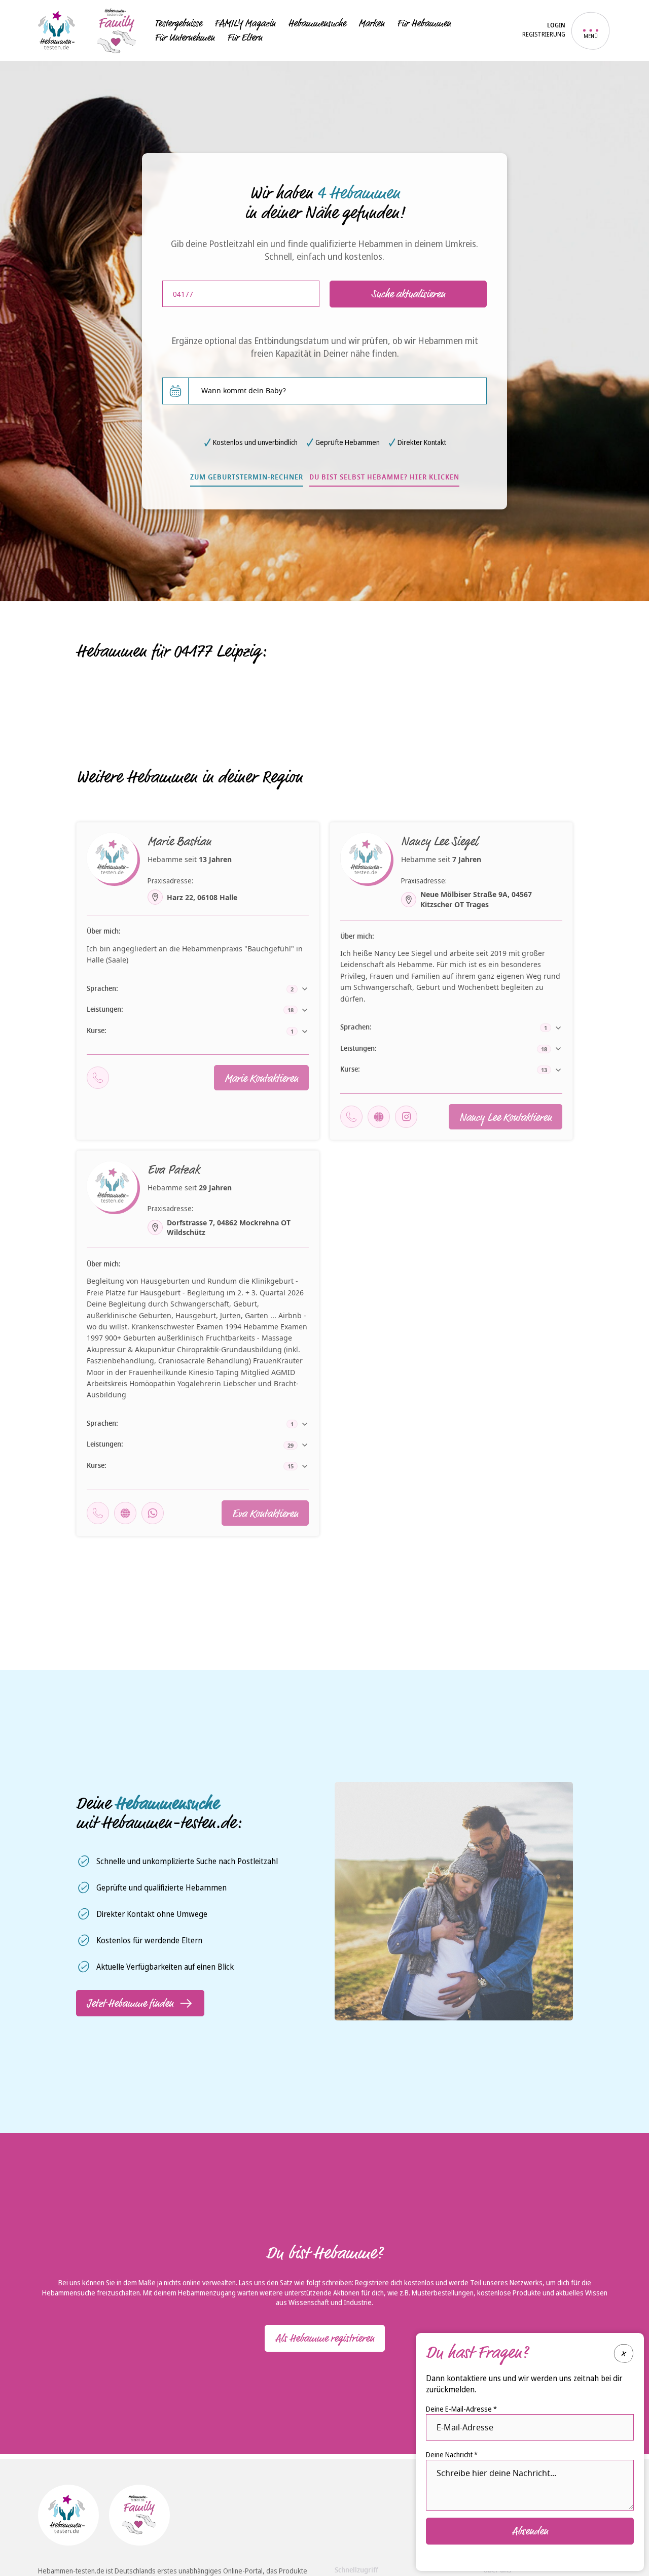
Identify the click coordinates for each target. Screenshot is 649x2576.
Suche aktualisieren (408, 294)
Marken (371, 23)
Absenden (530, 2531)
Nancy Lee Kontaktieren (506, 1117)
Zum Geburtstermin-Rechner (247, 478)
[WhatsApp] (153, 1513)
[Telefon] (98, 1078)
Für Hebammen (424, 23)
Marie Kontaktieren (261, 1078)
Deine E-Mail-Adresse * (461, 2409)
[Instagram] (406, 1117)
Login (556, 26)
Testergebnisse (178, 23)
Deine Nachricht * (452, 2454)
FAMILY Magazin (245, 23)
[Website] (379, 1117)
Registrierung (544, 35)
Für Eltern (245, 38)
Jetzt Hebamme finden (130, 2003)
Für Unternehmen (185, 38)
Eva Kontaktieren (265, 1514)
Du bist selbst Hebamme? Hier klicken (384, 478)
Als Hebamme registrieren (325, 2338)
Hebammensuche (317, 23)
